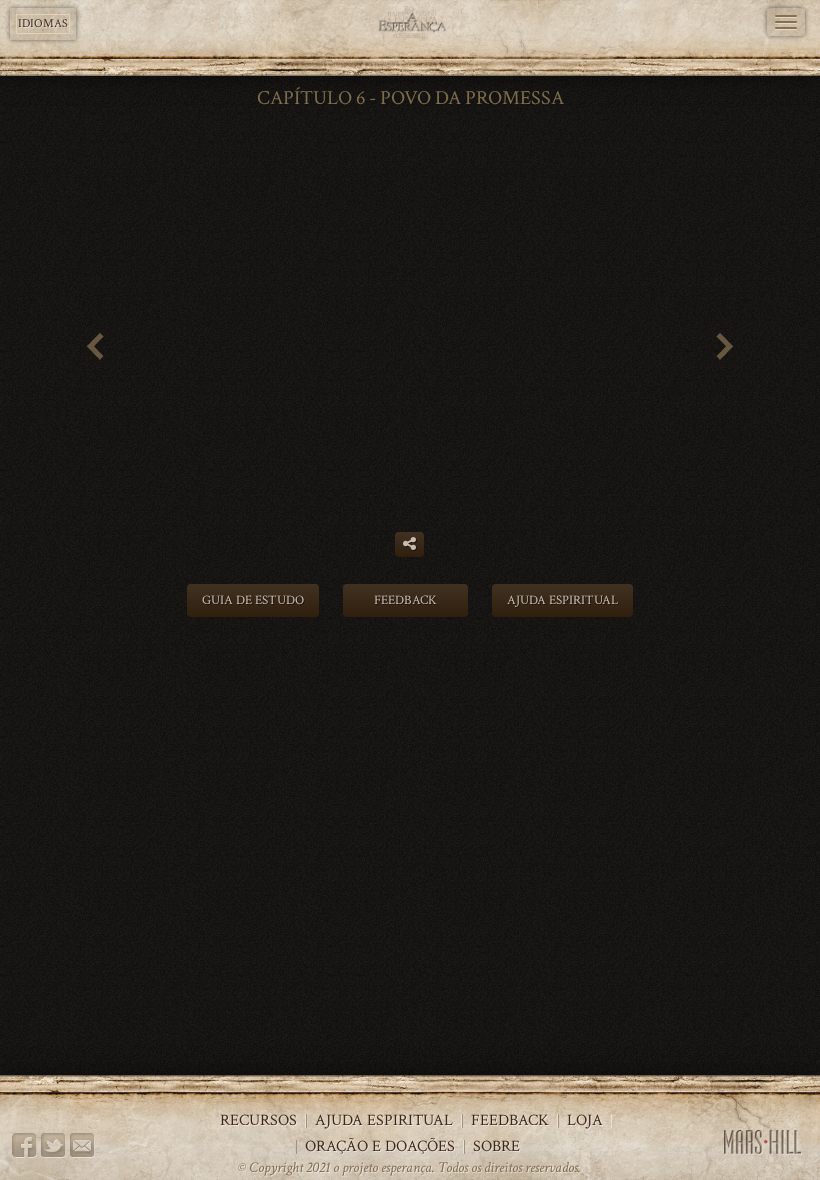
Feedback (405, 600)
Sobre (496, 1147)
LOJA (585, 1121)
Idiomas (43, 23)
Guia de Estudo (253, 600)
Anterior (87, 349)
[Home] (410, 22)
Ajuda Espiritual (562, 600)
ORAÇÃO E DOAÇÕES (380, 1147)
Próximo (733, 349)
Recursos (258, 1121)
